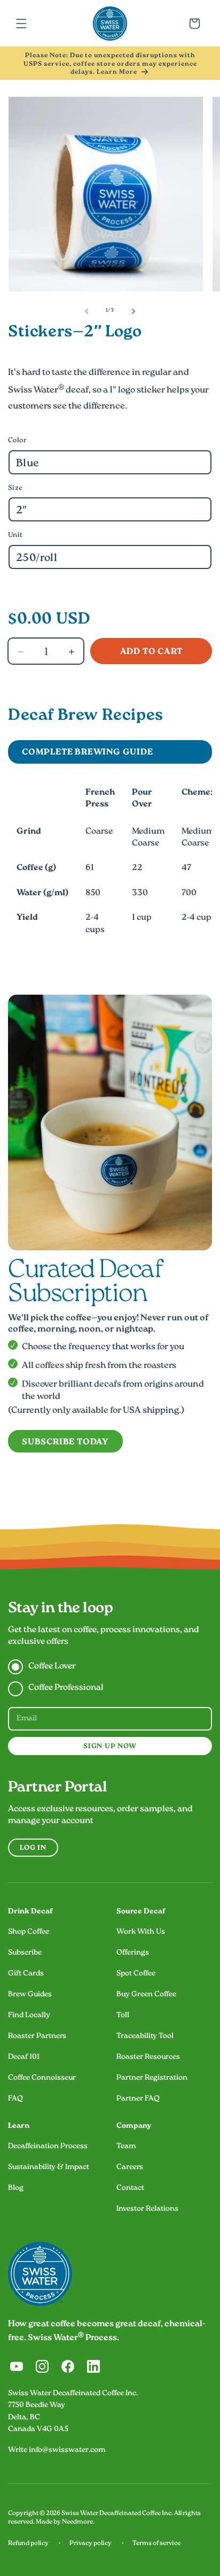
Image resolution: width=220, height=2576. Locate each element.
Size (15, 488)
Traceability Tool (145, 2036)
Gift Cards (26, 1974)
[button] (21, 24)
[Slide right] (133, 311)
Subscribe (25, 1953)
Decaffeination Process (48, 2147)
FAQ (15, 2099)
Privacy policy (91, 2544)
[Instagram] (42, 2366)
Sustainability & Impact (49, 2167)
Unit (15, 535)
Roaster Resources (148, 2057)
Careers (130, 2167)
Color (17, 441)
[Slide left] (87, 311)
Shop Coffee (29, 1932)
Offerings (133, 1953)
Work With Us (141, 1932)
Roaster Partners (37, 2036)
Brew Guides (30, 1995)
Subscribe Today (65, 1443)
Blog (16, 2188)
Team (126, 2147)
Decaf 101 (24, 2057)
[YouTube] (17, 2366)
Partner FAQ (138, 2099)
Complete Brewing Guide (88, 753)
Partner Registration (152, 2078)
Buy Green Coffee (146, 1995)
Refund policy (28, 2544)
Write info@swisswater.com (57, 2450)
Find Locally (29, 2016)
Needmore (77, 2522)
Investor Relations (147, 2209)
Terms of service (156, 2544)
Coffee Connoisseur (42, 2078)
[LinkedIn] (93, 2366)
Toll (123, 2016)
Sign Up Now (110, 1747)
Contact (130, 2188)
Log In (33, 1848)
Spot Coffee (136, 1974)
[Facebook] (68, 2366)
